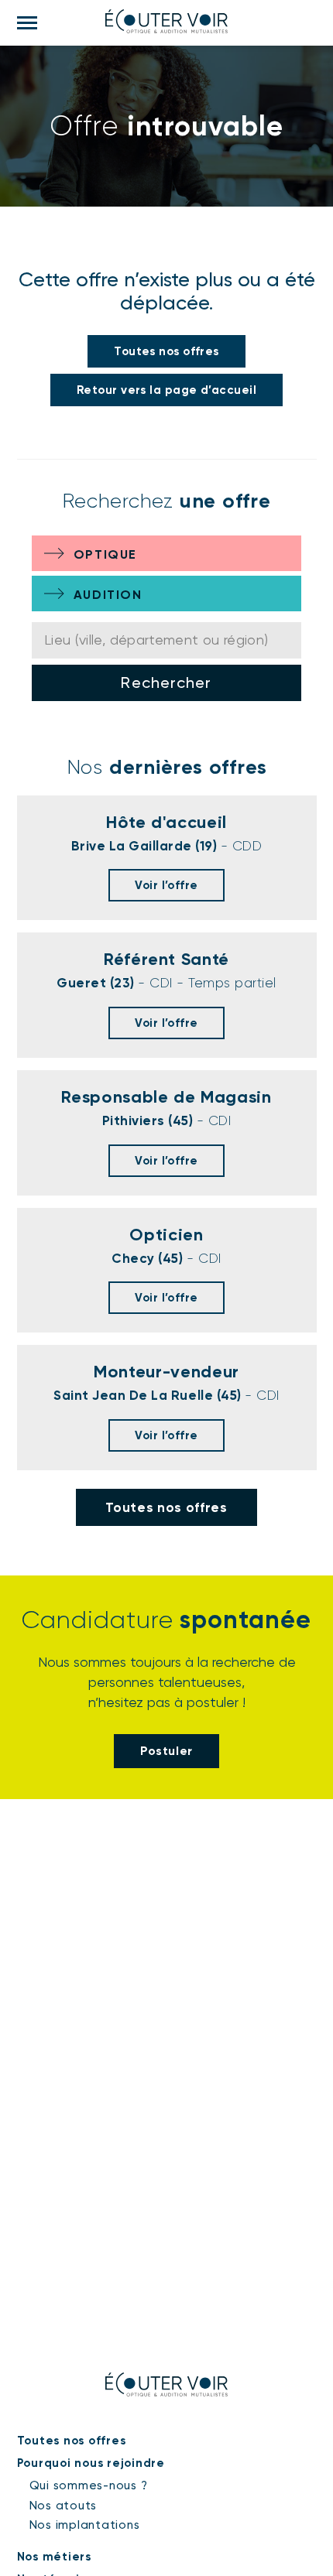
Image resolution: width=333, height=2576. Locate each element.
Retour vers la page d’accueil (166, 390)
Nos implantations (85, 2525)
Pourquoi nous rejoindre (91, 2463)
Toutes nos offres (166, 351)
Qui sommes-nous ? (89, 2485)
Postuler (166, 1751)
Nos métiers (54, 2557)
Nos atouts (64, 2506)
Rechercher (166, 682)
